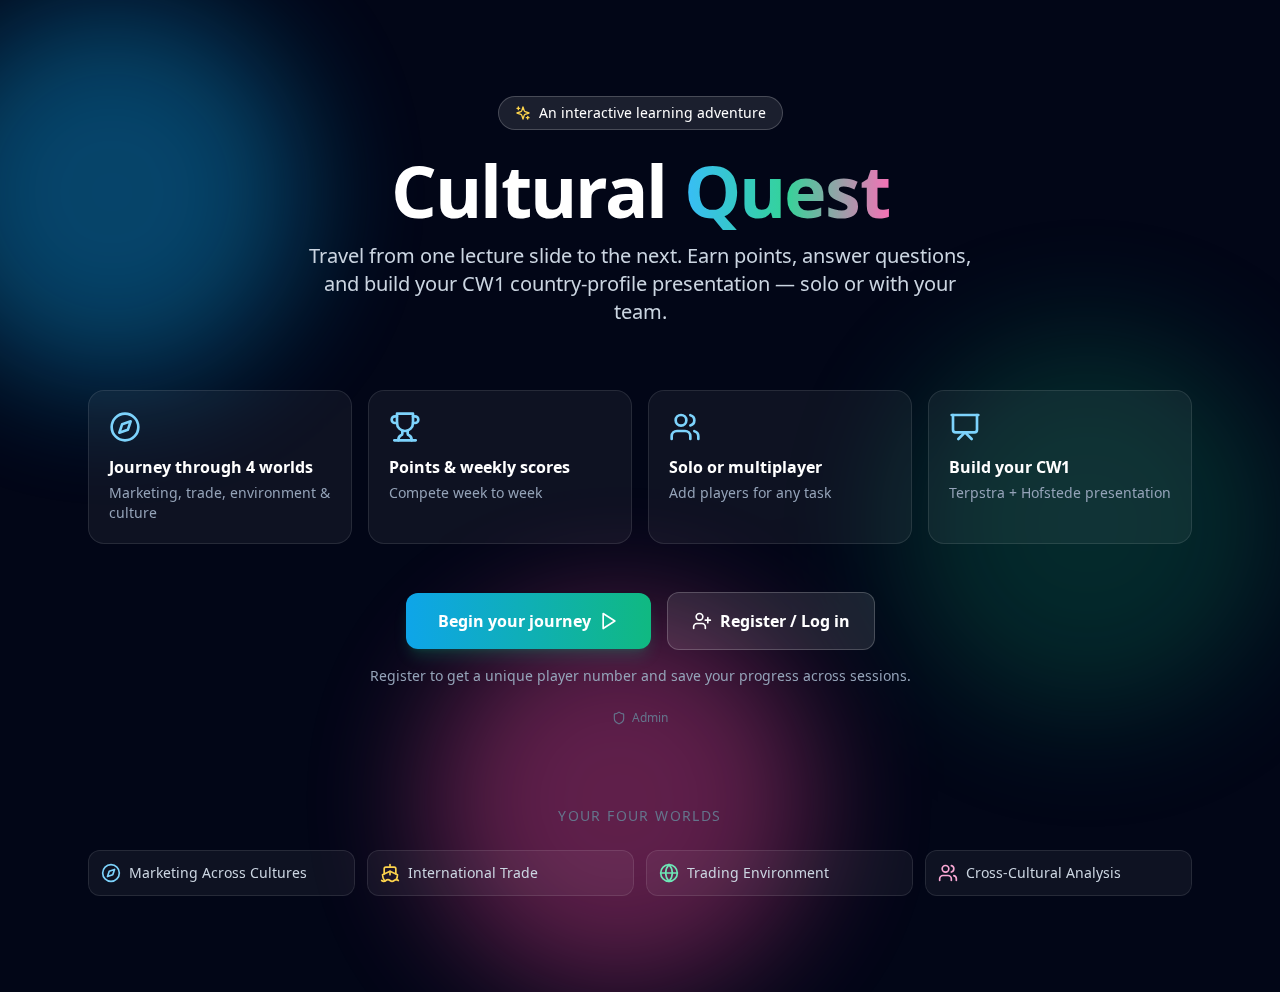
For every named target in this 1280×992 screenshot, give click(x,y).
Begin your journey (514, 621)
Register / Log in (785, 621)
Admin (650, 718)
